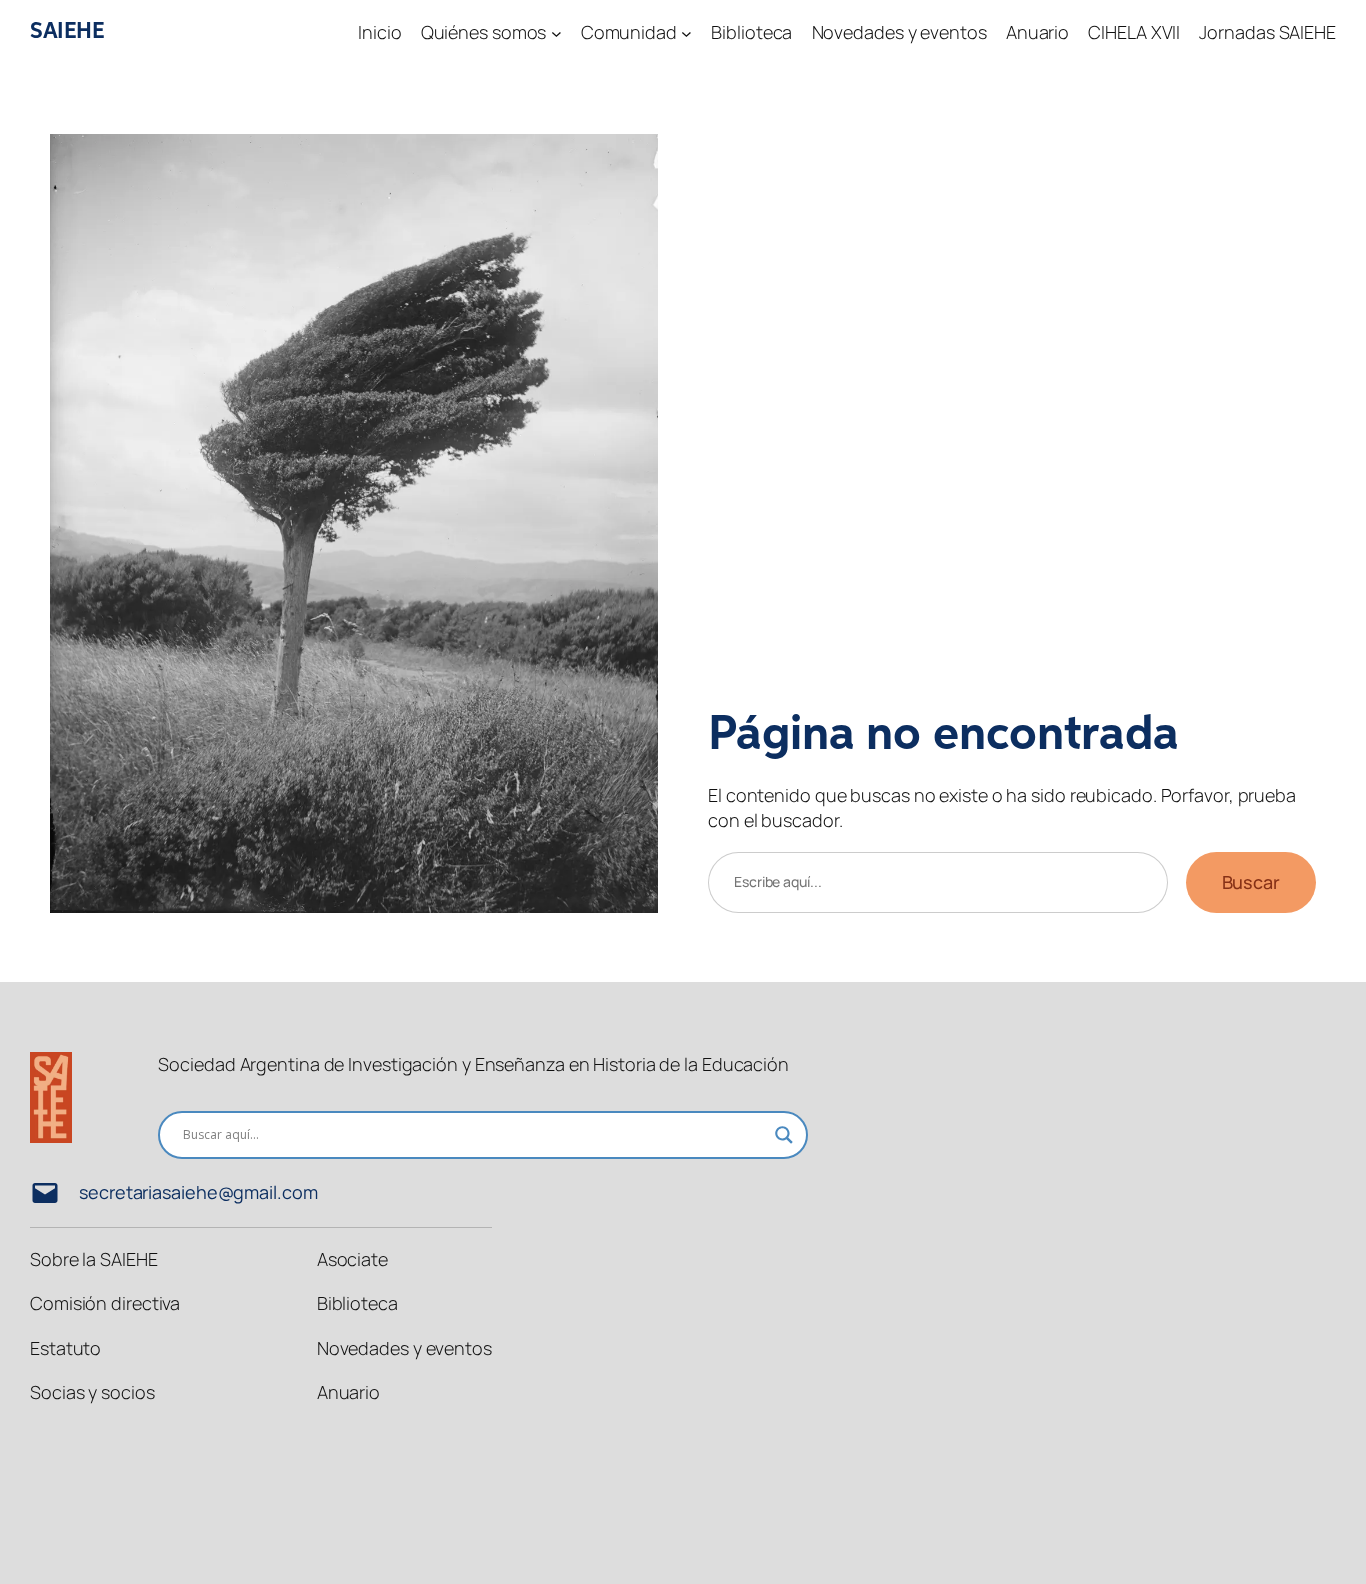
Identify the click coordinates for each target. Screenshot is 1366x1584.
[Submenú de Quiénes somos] (556, 32)
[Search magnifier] (784, 1135)
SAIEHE (67, 32)
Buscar (1251, 882)
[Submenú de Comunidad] (686, 32)
